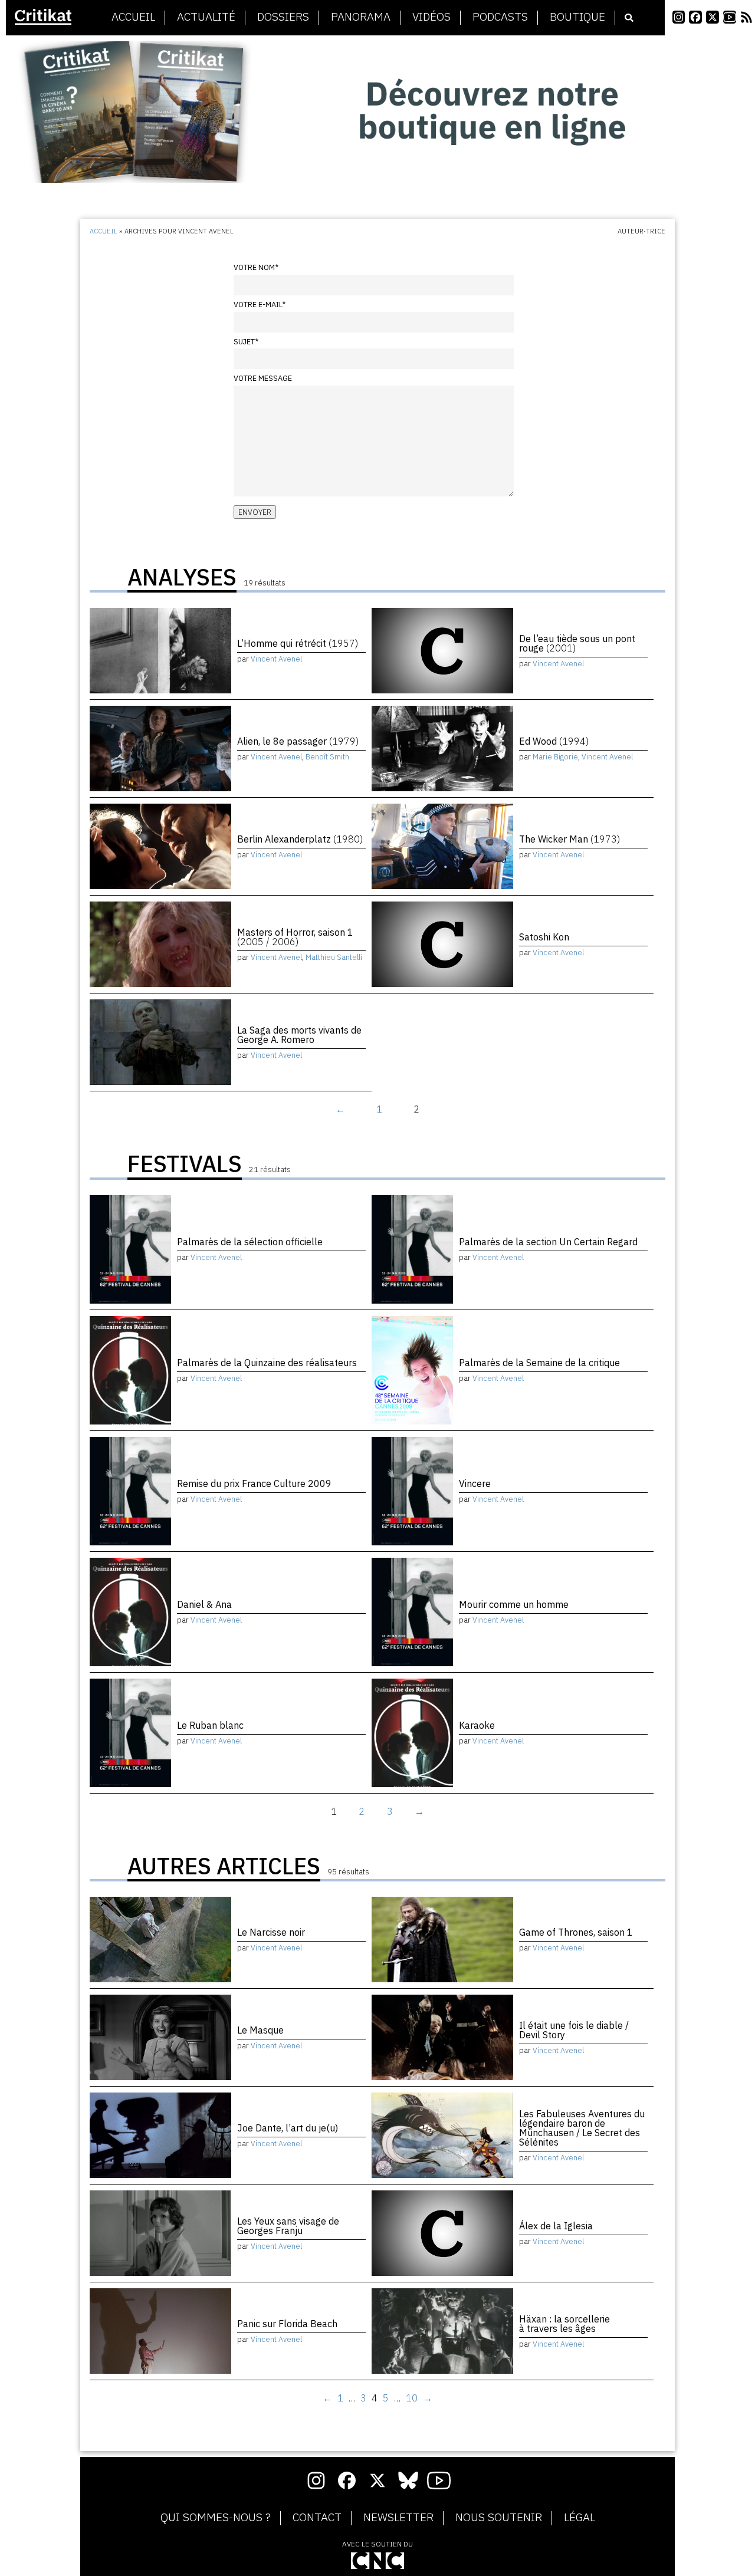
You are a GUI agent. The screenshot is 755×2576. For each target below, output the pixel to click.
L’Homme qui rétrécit (298, 643)
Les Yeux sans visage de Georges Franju (288, 2226)
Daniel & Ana (204, 1604)
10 (412, 2398)
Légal (580, 2518)
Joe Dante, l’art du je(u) (288, 2128)
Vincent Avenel (276, 659)
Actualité (206, 17)
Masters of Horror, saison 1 (295, 937)
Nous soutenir (499, 2518)
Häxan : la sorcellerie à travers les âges (564, 2324)
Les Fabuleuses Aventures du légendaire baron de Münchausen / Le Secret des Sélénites (582, 2128)
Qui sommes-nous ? (216, 2518)
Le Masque (260, 2030)
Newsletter (398, 2518)
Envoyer (255, 512)
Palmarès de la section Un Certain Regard (548, 1242)
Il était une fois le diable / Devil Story (574, 2030)
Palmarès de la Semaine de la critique (539, 1363)
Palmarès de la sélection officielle (250, 1242)
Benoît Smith (327, 757)
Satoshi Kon (544, 937)
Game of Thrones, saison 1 (576, 1932)
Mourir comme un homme (514, 1604)
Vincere (475, 1483)
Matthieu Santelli (334, 957)
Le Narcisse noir (271, 1932)
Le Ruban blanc (210, 1725)
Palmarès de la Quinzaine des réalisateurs (267, 1363)
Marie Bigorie (555, 757)
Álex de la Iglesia (556, 2226)
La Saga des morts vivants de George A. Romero (299, 1035)
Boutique (577, 17)
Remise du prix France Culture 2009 (254, 1483)
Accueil (133, 17)
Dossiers (283, 17)
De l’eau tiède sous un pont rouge (577, 643)
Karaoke (477, 1725)
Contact (317, 2518)
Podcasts (500, 17)
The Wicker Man (569, 839)
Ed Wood (554, 741)
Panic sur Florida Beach (287, 2324)
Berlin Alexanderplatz (300, 839)
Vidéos (431, 17)
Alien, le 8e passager (298, 741)
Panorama (361, 17)
